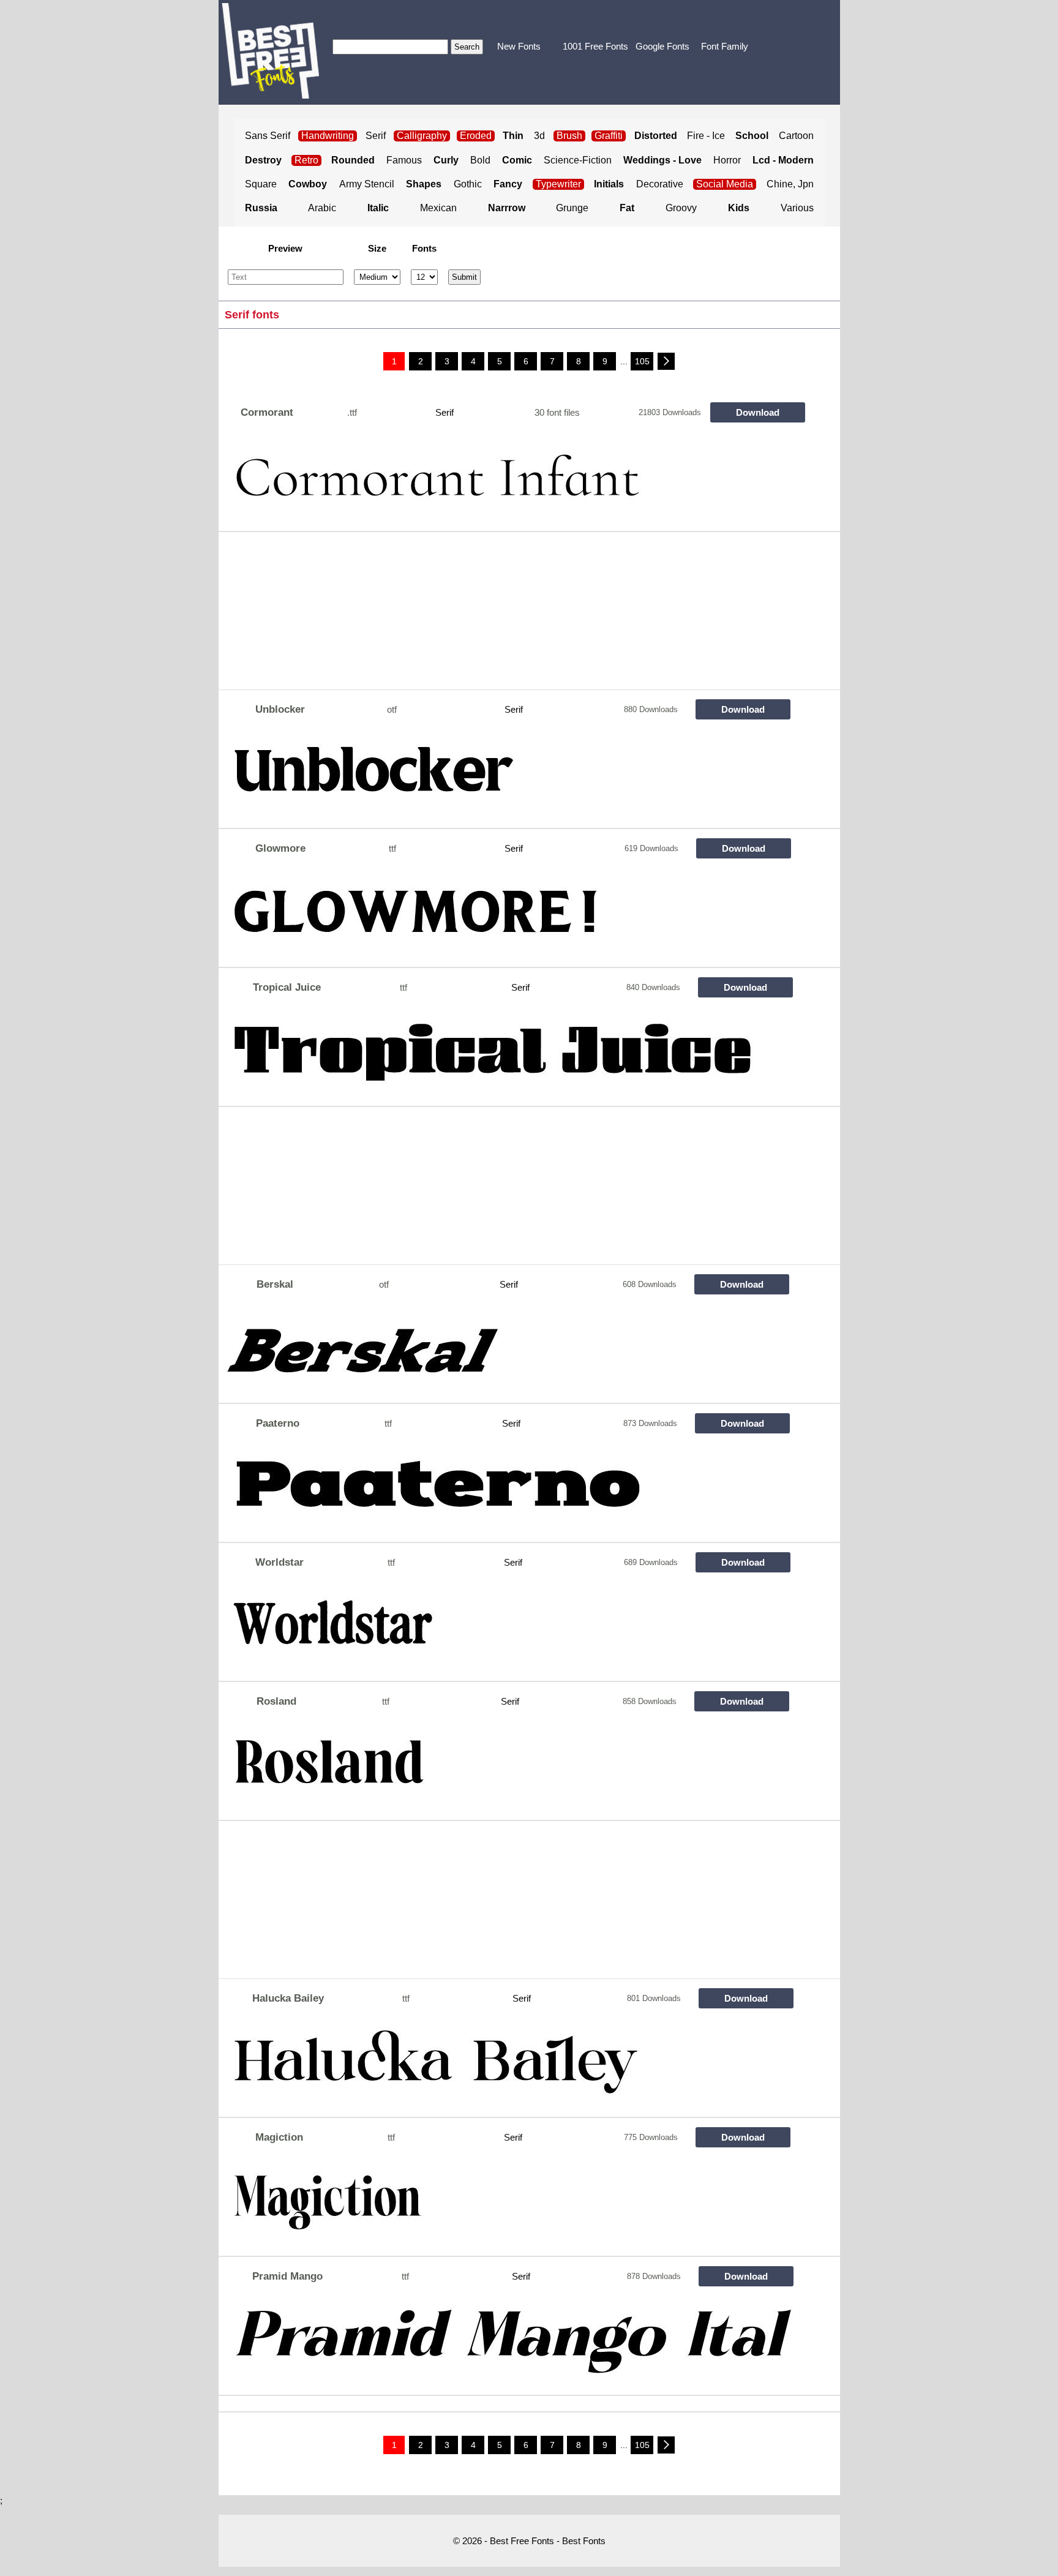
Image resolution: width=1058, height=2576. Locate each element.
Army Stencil (367, 184)
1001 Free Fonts (595, 46)
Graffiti (609, 136)
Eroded (476, 136)
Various (797, 208)
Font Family (725, 46)
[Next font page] (666, 361)
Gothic (468, 184)
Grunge (572, 208)
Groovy (681, 208)
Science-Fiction (578, 160)
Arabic (322, 208)
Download (758, 412)
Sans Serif (268, 136)
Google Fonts (662, 46)
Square (261, 184)
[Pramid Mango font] (509, 2345)
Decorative (660, 184)
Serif (376, 136)
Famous (404, 160)
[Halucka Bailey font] (509, 2067)
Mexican (438, 208)
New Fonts (519, 46)
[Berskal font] (509, 1353)
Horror (727, 160)
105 (642, 361)
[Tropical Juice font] (509, 1056)
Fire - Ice (706, 136)
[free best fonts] (270, 51)
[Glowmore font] (509, 917)
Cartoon (796, 136)
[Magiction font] (509, 2206)
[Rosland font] (509, 1770)
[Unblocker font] (509, 778)
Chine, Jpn (790, 184)
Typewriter (558, 184)
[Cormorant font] (509, 481)
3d (539, 136)
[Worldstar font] (509, 1631)
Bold (480, 160)
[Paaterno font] (509, 1492)
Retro (306, 160)
